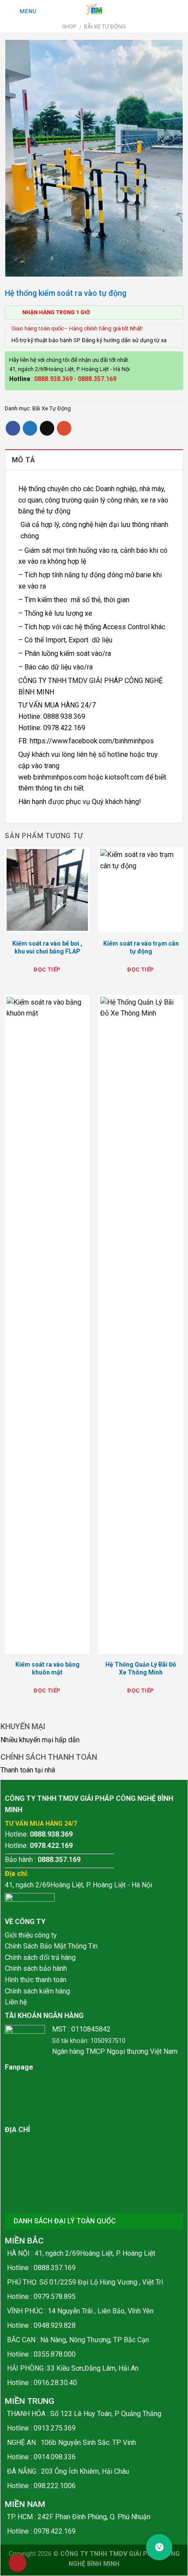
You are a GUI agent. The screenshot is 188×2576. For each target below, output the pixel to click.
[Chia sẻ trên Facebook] (13, 428)
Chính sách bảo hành (36, 1968)
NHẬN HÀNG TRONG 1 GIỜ (56, 312)
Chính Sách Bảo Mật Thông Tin (51, 1946)
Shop (69, 26)
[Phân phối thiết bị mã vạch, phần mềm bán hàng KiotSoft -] (94, 10)
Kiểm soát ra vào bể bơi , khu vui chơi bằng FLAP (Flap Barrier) (47, 951)
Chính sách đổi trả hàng (40, 1957)
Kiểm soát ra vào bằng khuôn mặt (47, 1668)
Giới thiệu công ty (31, 1935)
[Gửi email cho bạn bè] (47, 428)
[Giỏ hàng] (167, 10)
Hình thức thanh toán (36, 1980)
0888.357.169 (97, 379)
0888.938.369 (53, 379)
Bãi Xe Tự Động (105, 26)
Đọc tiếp (47, 969)
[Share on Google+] (64, 428)
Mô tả (24, 460)
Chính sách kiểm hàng (37, 1991)
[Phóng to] (16, 266)
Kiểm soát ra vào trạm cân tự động (141, 947)
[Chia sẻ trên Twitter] (30, 428)
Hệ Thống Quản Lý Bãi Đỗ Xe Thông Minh (141, 1668)
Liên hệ (16, 2002)
